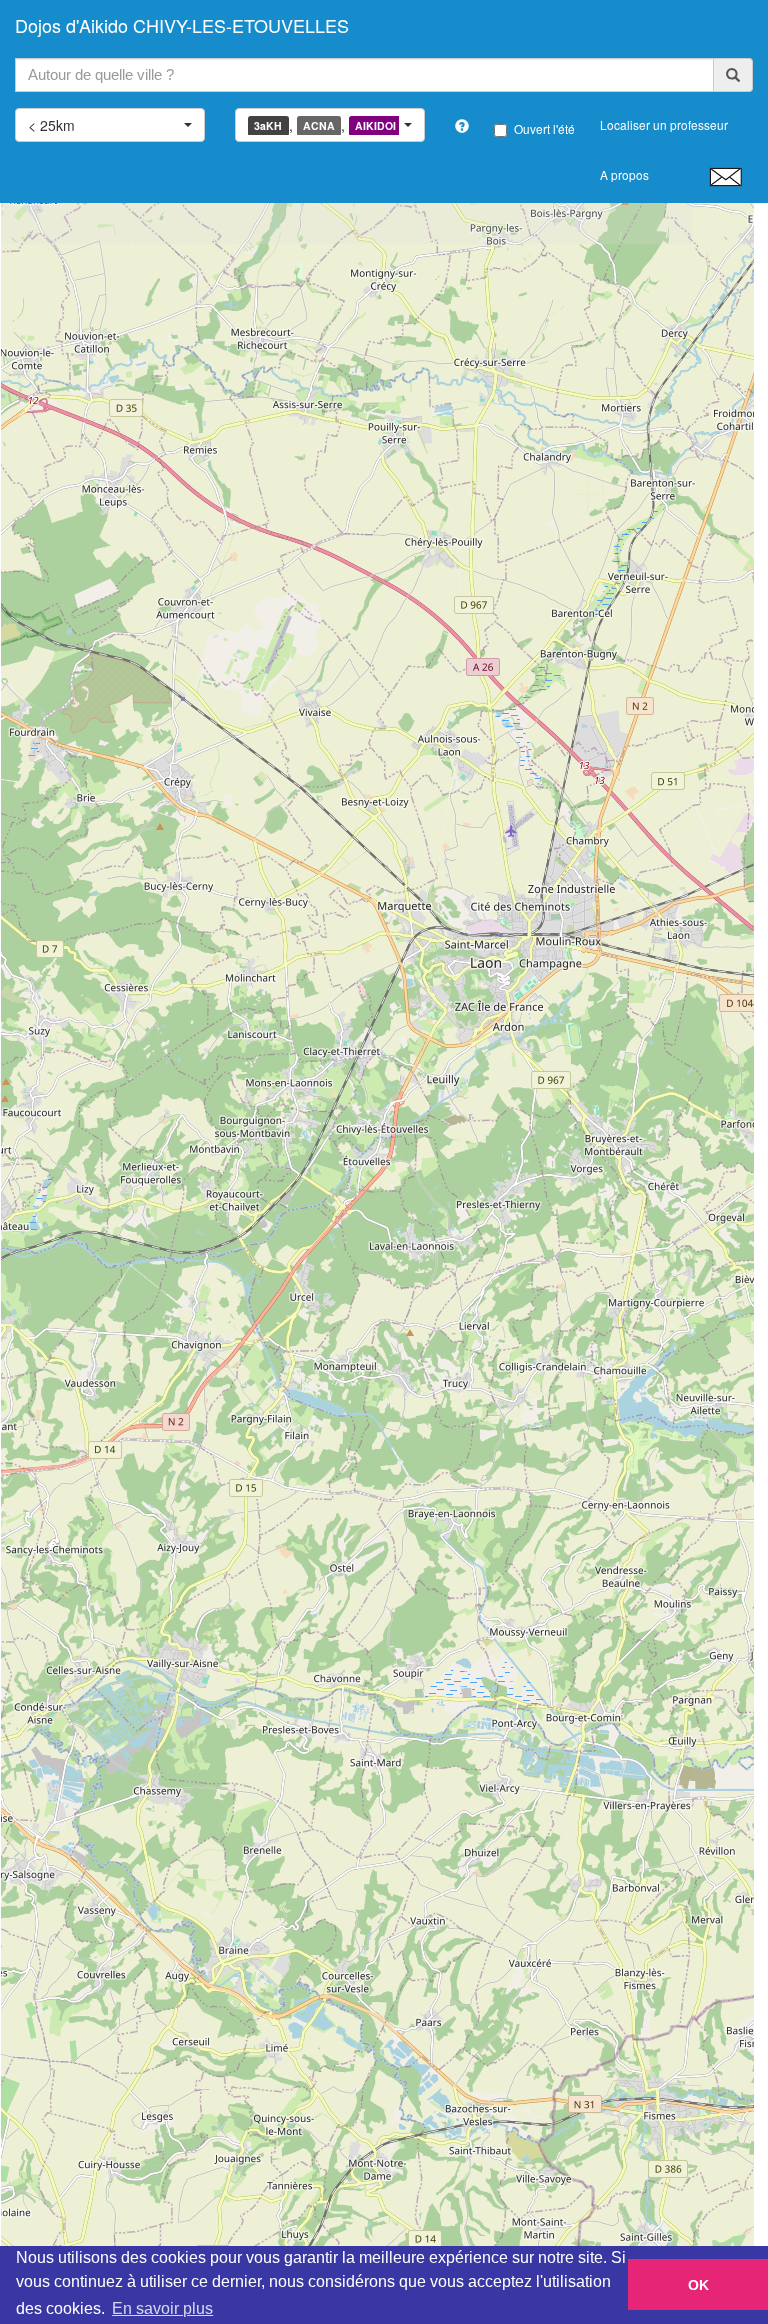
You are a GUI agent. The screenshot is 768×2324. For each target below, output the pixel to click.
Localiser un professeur (664, 124)
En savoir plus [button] (162, 2308)
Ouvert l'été (544, 128)
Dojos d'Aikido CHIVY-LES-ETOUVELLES (182, 25)
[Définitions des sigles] (462, 126)
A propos (624, 174)
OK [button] (698, 2285)
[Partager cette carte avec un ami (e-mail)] (725, 176)
